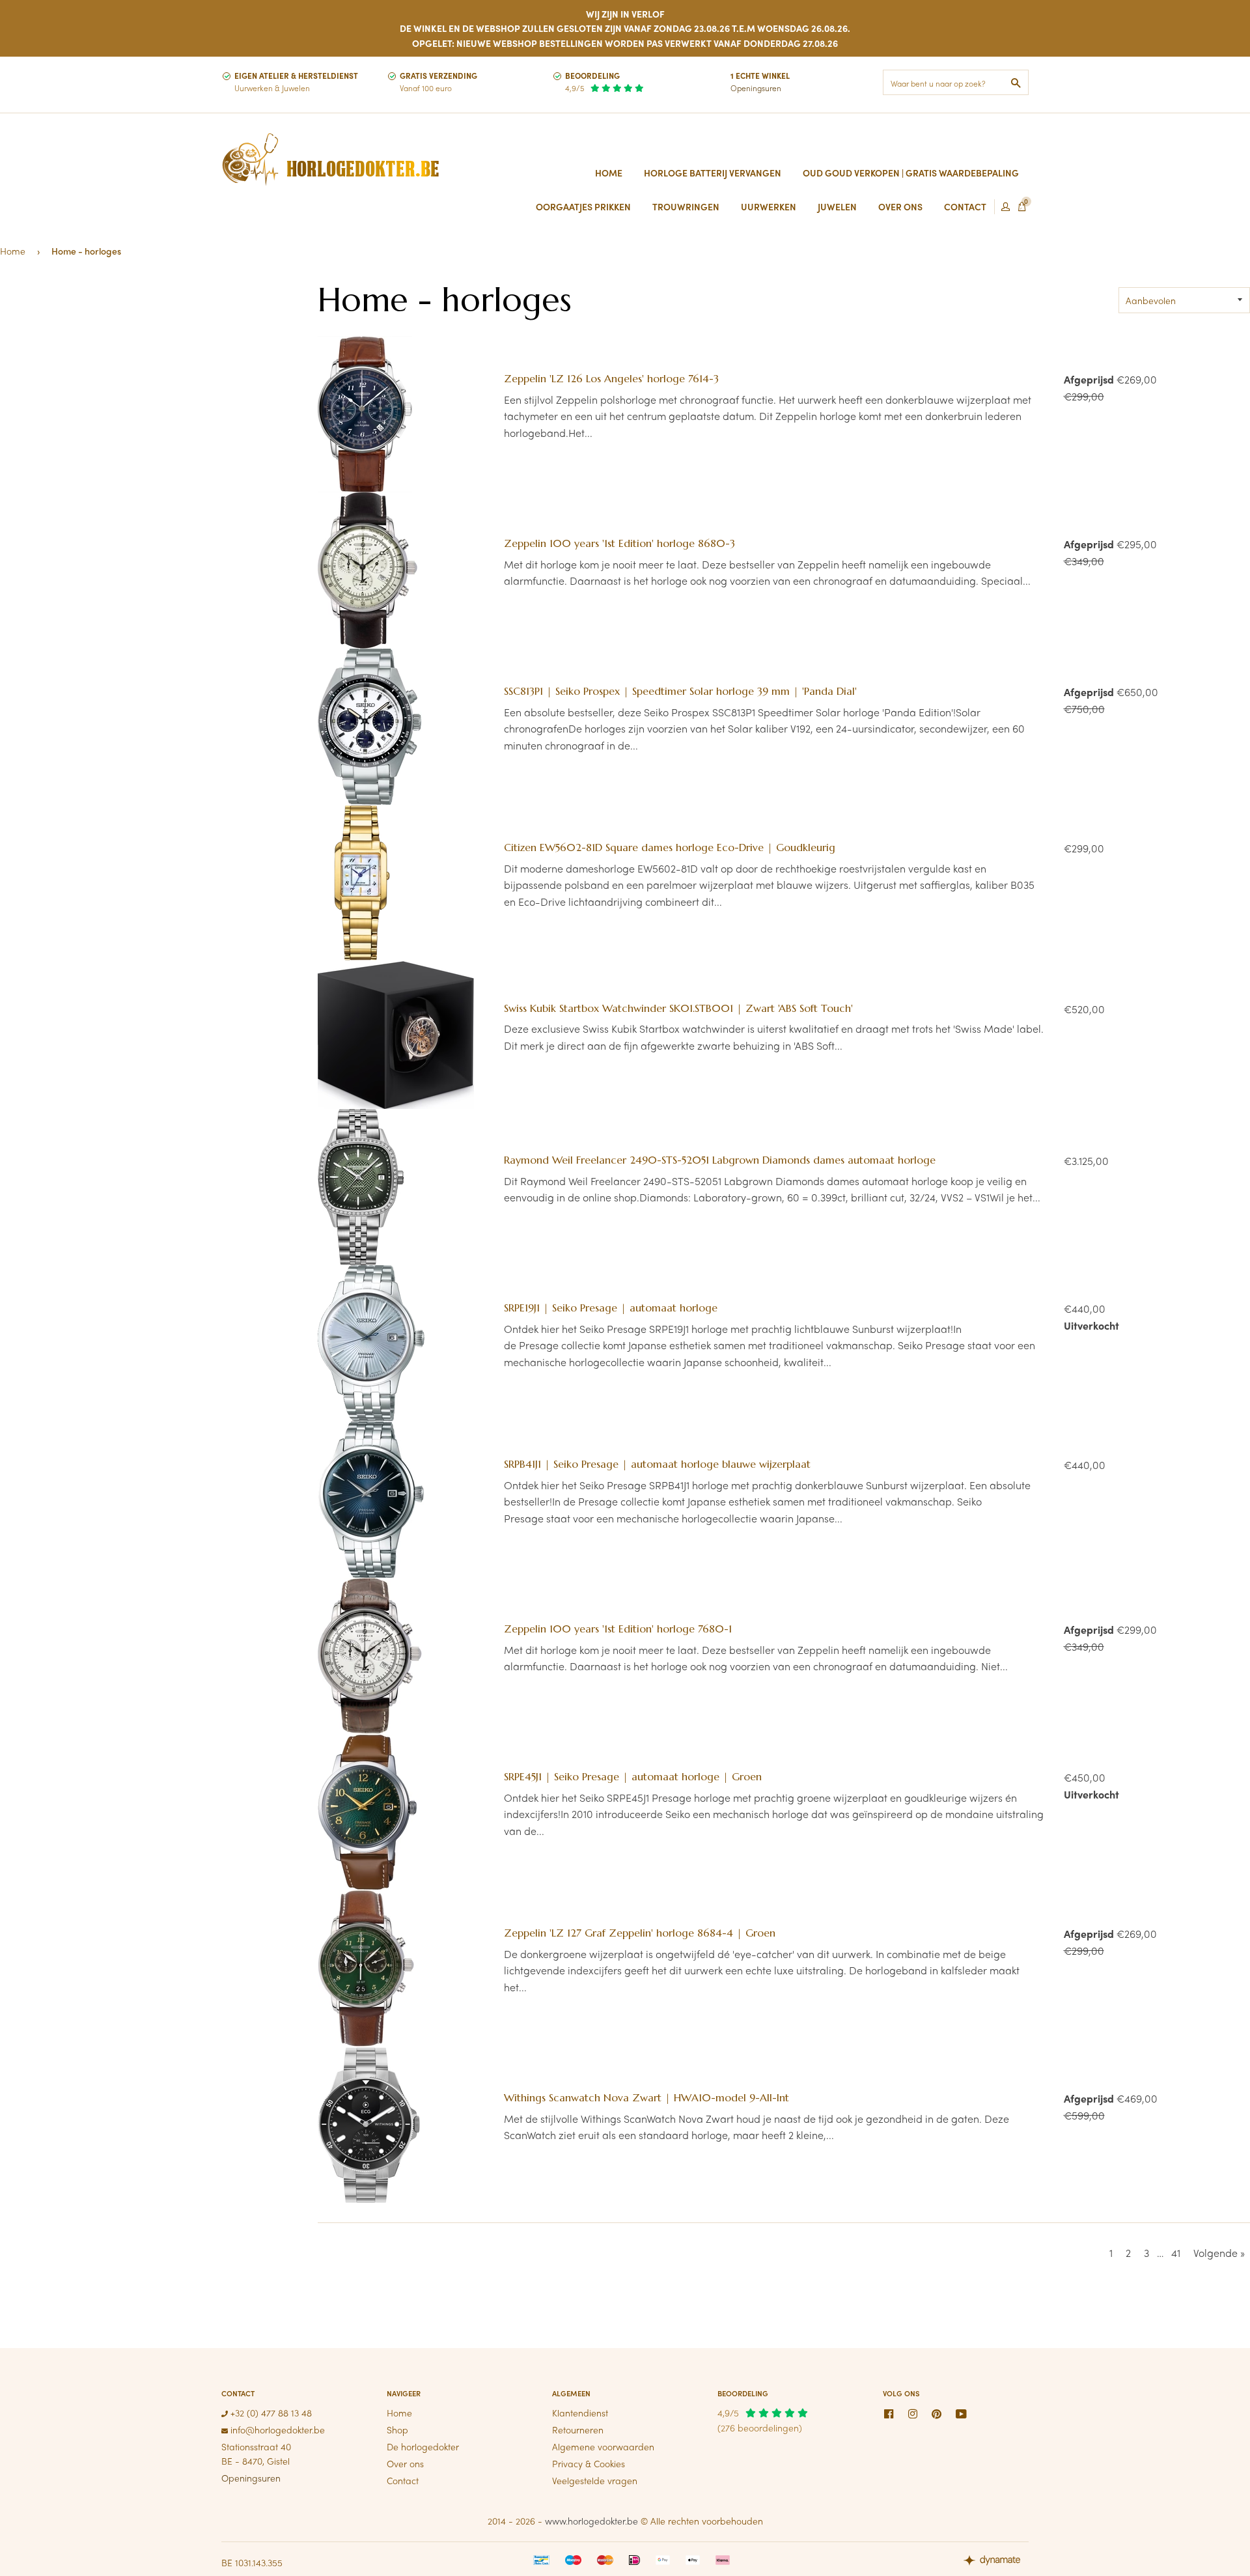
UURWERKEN (769, 206)
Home (609, 173)
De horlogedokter (423, 2446)
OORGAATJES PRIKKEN (583, 206)
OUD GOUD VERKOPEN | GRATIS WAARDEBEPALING (911, 173)
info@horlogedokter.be (276, 2429)
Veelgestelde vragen (595, 2480)
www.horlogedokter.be (591, 2521)
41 (1176, 2253)
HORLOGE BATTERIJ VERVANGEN (713, 173)
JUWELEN (837, 206)
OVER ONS (900, 206)
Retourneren (578, 2429)
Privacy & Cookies (589, 2463)
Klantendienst (580, 2413)
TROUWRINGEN (686, 206)
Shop (397, 2429)
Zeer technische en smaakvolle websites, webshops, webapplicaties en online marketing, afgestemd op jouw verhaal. (996, 2562)
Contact (403, 2480)
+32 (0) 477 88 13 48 (270, 2413)
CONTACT (965, 206)
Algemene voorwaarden (603, 2446)
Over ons (405, 2463)
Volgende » (1219, 2253)
